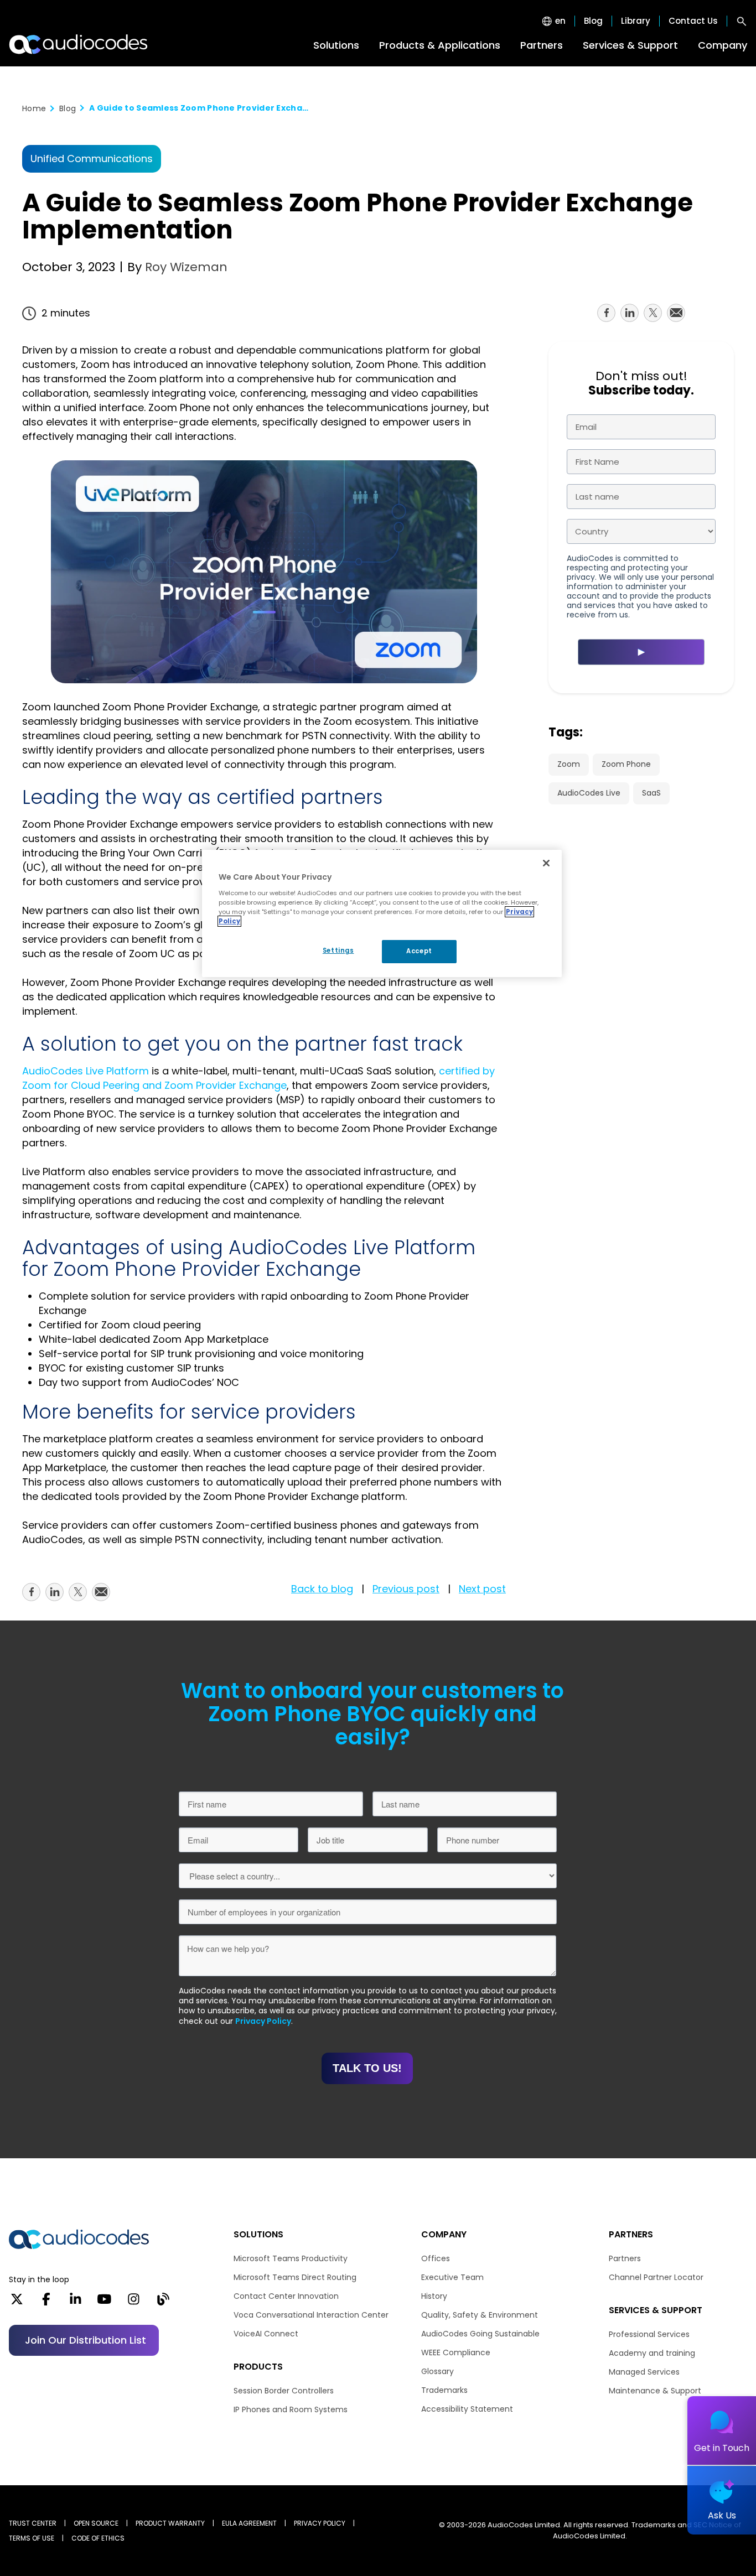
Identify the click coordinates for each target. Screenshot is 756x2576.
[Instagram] (134, 2303)
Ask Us (722, 2515)
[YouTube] (104, 2303)
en (560, 21)
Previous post (406, 1589)
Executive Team (452, 2277)
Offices (436, 2258)
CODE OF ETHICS (98, 2538)
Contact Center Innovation (286, 2296)
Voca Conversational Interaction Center (311, 2315)
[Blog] (163, 2303)
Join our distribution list (86, 2340)
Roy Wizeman (185, 267)
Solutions (336, 45)
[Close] (546, 863)
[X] (17, 2303)
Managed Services (644, 2372)
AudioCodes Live (589, 793)
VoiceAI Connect (266, 2334)
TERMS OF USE (32, 2538)
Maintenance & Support (655, 2391)
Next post (482, 1589)
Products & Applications (440, 45)
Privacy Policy (263, 2021)
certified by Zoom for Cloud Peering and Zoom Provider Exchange (258, 1078)
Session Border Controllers (284, 2391)
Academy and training (652, 2353)
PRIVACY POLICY (320, 2523)
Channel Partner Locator (656, 2277)
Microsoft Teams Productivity (291, 2258)
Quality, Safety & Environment (480, 2315)
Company (723, 45)
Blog (593, 21)
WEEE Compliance (456, 2352)
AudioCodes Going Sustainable (480, 2334)
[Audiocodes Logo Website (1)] (79, 44)
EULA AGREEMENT (249, 2523)
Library (636, 21)
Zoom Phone (626, 764)
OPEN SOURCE (96, 2523)
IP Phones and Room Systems (291, 2409)
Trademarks (444, 2390)
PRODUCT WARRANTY (170, 2523)
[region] (382, 913)
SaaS (651, 793)
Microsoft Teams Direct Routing (295, 2277)
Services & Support (630, 45)
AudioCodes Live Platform (86, 1071)
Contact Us (693, 21)
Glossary (437, 2371)
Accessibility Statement (467, 2409)
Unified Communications (92, 159)
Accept (419, 951)
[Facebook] (46, 2303)
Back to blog (322, 1589)
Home (34, 108)
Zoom (569, 764)
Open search (742, 21)
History (434, 2296)
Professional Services (649, 2334)
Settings (338, 951)
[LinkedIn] (76, 2303)
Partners (542, 45)
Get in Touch (722, 2448)
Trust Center (33, 2523)
